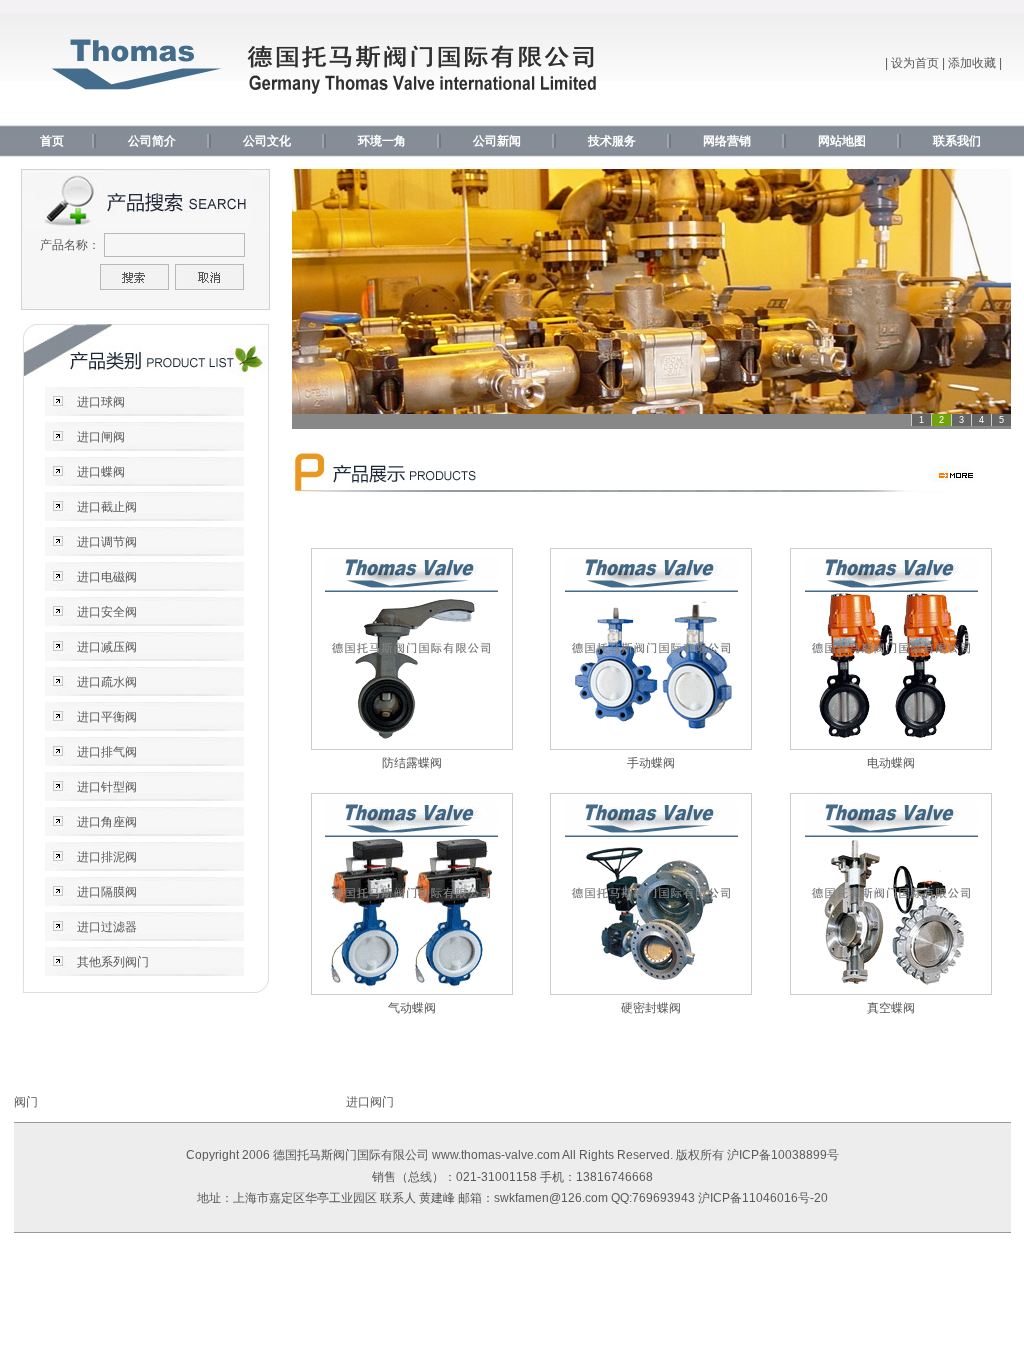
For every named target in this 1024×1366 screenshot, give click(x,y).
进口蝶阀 (101, 472)
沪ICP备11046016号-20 (763, 1198)
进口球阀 (101, 402)
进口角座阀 (107, 822)
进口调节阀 (107, 542)
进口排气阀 (107, 752)
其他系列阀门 (113, 962)
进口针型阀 (107, 787)
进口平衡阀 (107, 717)
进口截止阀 (107, 507)
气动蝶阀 (412, 1008)
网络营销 (727, 141)
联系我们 (957, 141)
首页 (52, 141)
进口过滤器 (107, 927)
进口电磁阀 (107, 577)
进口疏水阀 (107, 682)
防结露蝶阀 (412, 763)
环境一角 (382, 141)
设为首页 (915, 63)
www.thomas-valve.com (496, 1155)
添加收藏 (972, 63)
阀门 (26, 1102)
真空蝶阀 (891, 1008)
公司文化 (267, 141)
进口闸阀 (101, 437)
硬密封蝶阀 (651, 1008)
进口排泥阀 (107, 857)
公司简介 (152, 141)
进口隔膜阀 (107, 892)
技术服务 (612, 141)
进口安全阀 (107, 612)
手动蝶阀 (651, 763)
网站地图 (842, 141)
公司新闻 (497, 141)
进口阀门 (370, 1102)
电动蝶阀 (891, 763)
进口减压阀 (107, 647)
